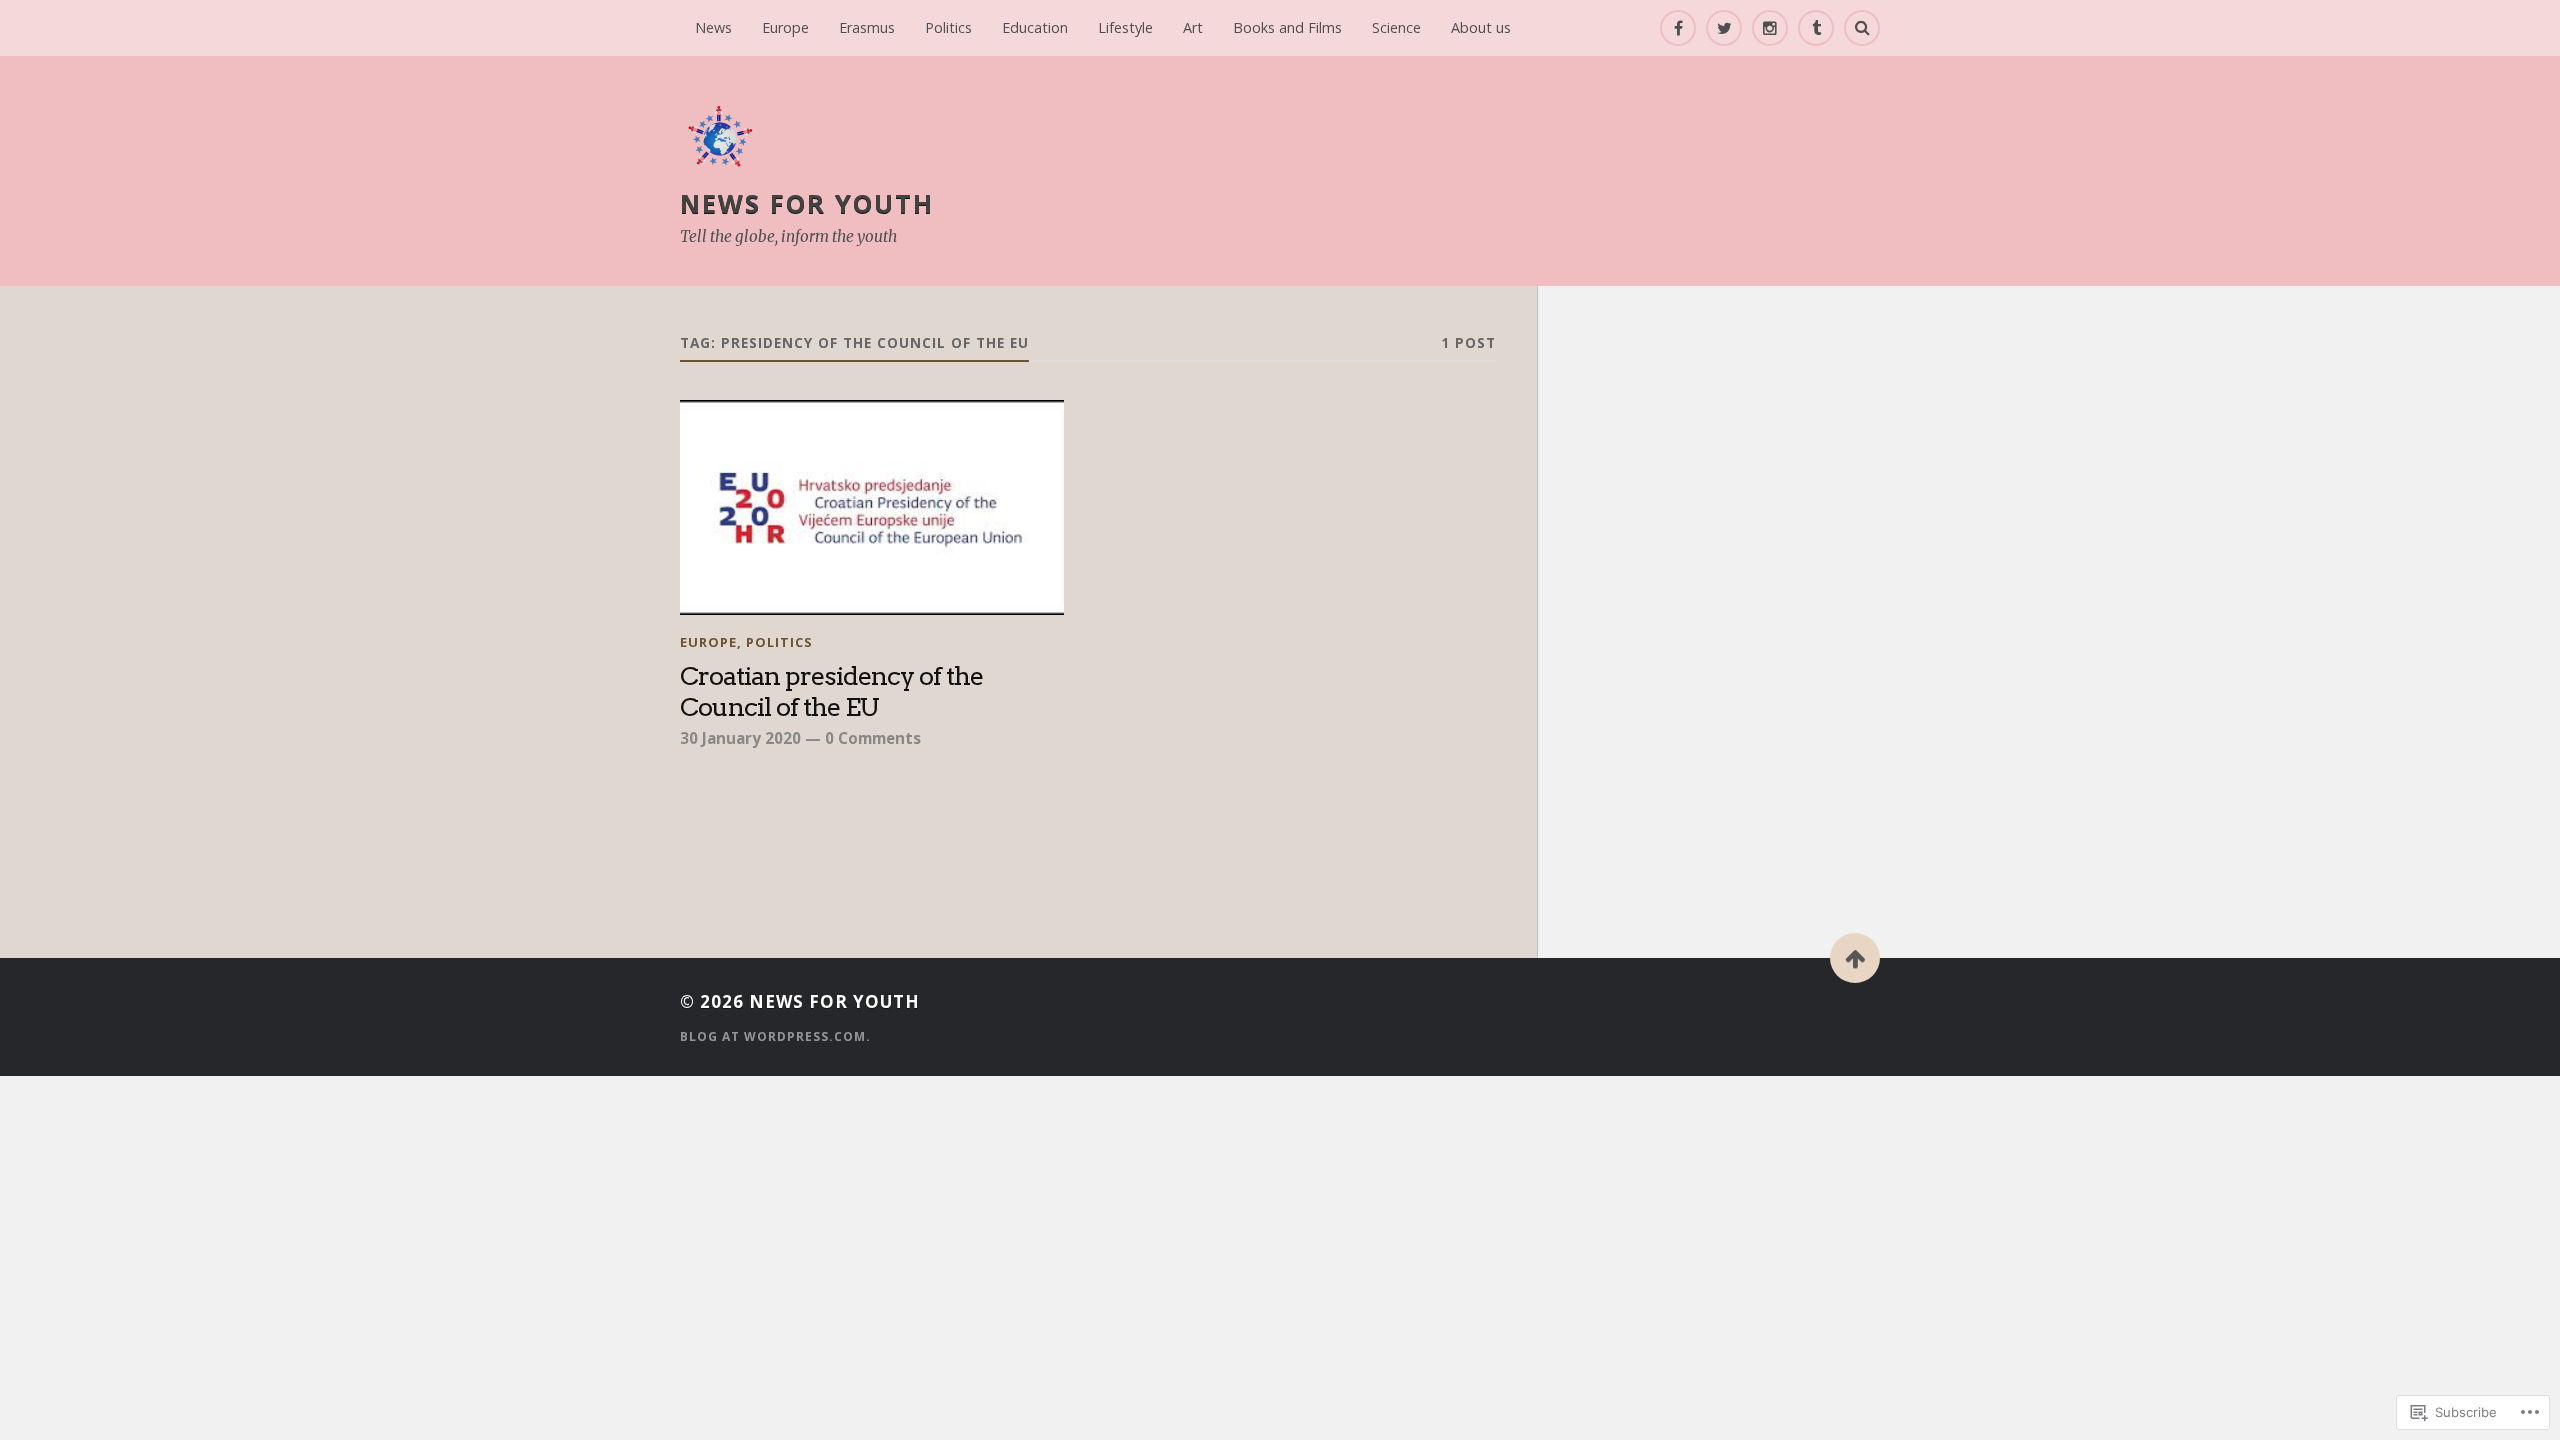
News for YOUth (807, 203)
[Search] (1862, 28)
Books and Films (1287, 27)
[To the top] (1855, 958)
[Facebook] (1678, 28)
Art (1193, 27)
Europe (785, 27)
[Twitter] (1724, 28)
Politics (948, 27)
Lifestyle (1125, 27)
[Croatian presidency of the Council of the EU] (872, 507)
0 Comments (873, 738)
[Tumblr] (1816, 28)
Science (1396, 27)
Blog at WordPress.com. (775, 1036)
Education (1035, 27)
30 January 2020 (740, 738)
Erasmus (867, 27)
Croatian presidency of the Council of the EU (831, 691)
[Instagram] (1770, 28)
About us (1481, 27)
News (713, 27)
